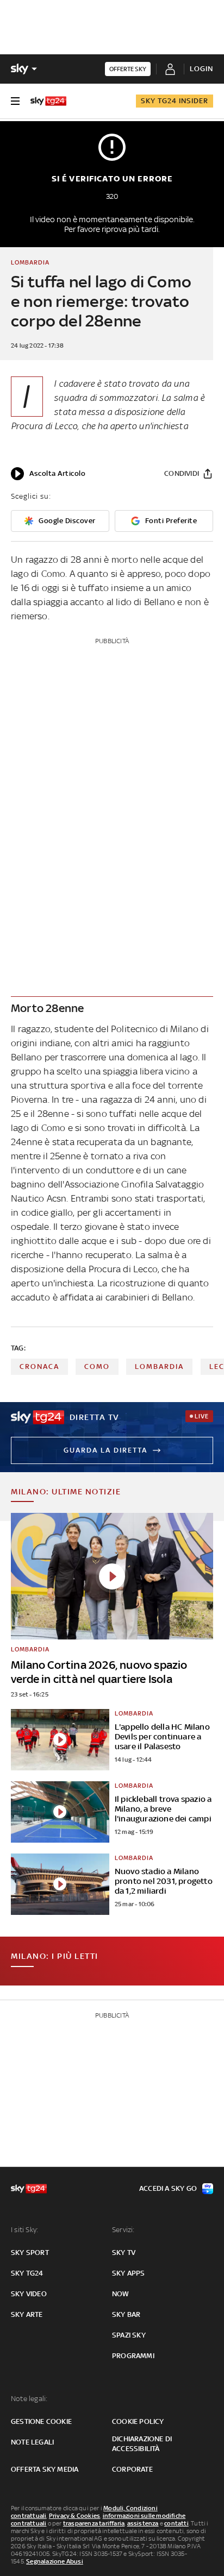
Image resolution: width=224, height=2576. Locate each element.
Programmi (133, 2356)
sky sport (30, 2253)
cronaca (39, 1366)
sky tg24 (27, 2273)
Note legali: (29, 2399)
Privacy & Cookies (74, 2516)
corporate (132, 2469)
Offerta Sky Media (45, 2469)
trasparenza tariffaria (94, 2523)
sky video (29, 2294)
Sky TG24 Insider (175, 101)
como (97, 1366)
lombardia (159, 1366)
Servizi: (123, 2230)
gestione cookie (41, 2421)
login (201, 69)
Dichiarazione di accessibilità (142, 2444)
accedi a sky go (168, 2188)
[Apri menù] (15, 101)
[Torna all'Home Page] (48, 101)
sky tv (124, 2253)
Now (121, 2294)
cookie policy (138, 2421)
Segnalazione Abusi (55, 2561)
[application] (48, 474)
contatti (176, 2523)
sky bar (126, 2314)
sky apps (129, 2273)
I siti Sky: (24, 2230)
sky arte (27, 2314)
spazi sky (129, 2335)
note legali (32, 2442)
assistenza (143, 2523)
